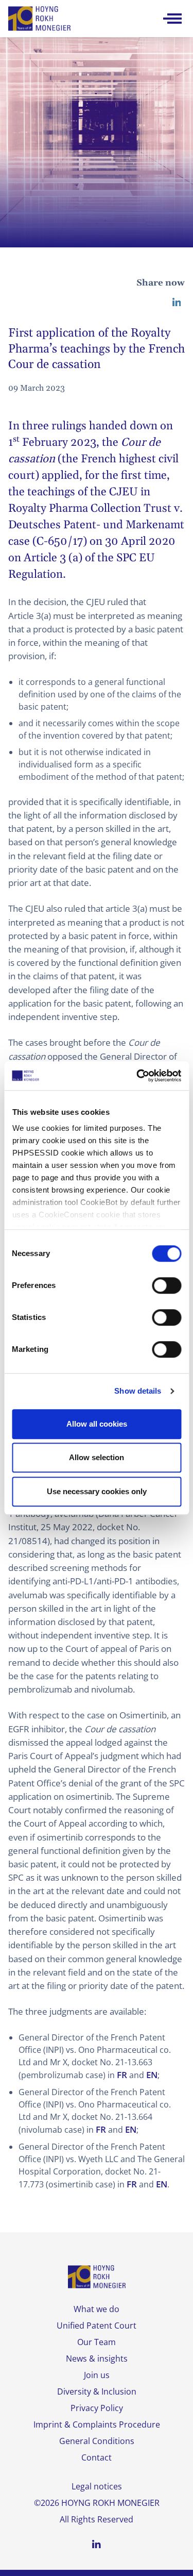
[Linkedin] (177, 302)
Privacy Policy (97, 2408)
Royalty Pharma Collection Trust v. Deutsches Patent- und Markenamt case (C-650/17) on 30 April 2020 (96, 525)
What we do (97, 2309)
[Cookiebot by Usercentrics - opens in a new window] (137, 1076)
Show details (138, 1391)
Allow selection (97, 1457)
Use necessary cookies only (97, 1491)
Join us (97, 2375)
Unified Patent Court (97, 2326)
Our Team (97, 2342)
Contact (97, 2457)
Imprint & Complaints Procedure (97, 2424)
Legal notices (97, 2486)
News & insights (97, 2358)
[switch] (166, 1285)
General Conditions (97, 2441)
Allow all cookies (97, 1424)
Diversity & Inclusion (97, 2391)
